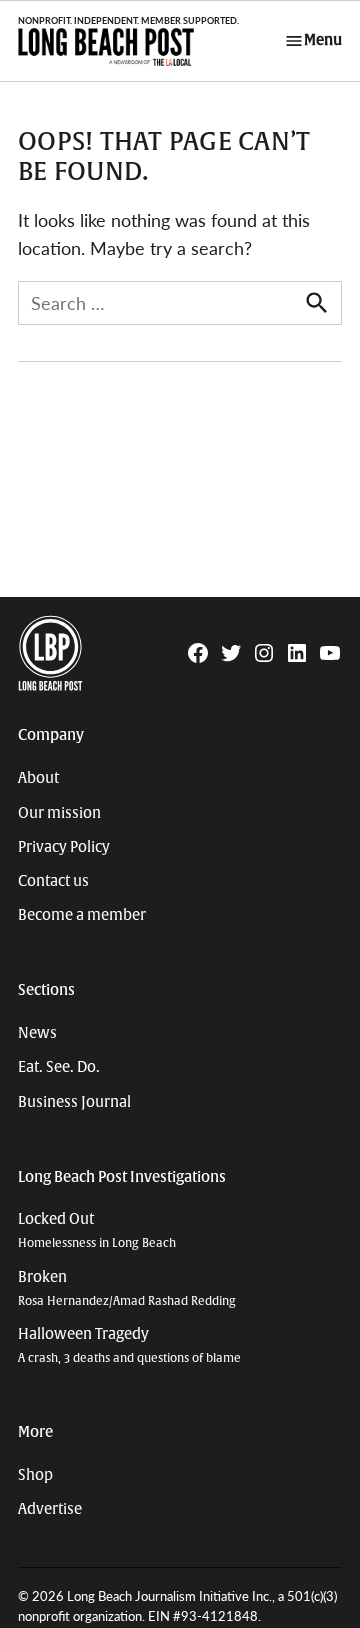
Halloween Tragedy (129, 1345)
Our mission (59, 813)
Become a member (82, 915)
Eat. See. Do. (59, 1067)
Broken (127, 1288)
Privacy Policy (64, 847)
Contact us (53, 881)
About (38, 778)
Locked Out (97, 1230)
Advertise (50, 1509)
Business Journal (74, 1102)
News (37, 1033)
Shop (35, 1475)
